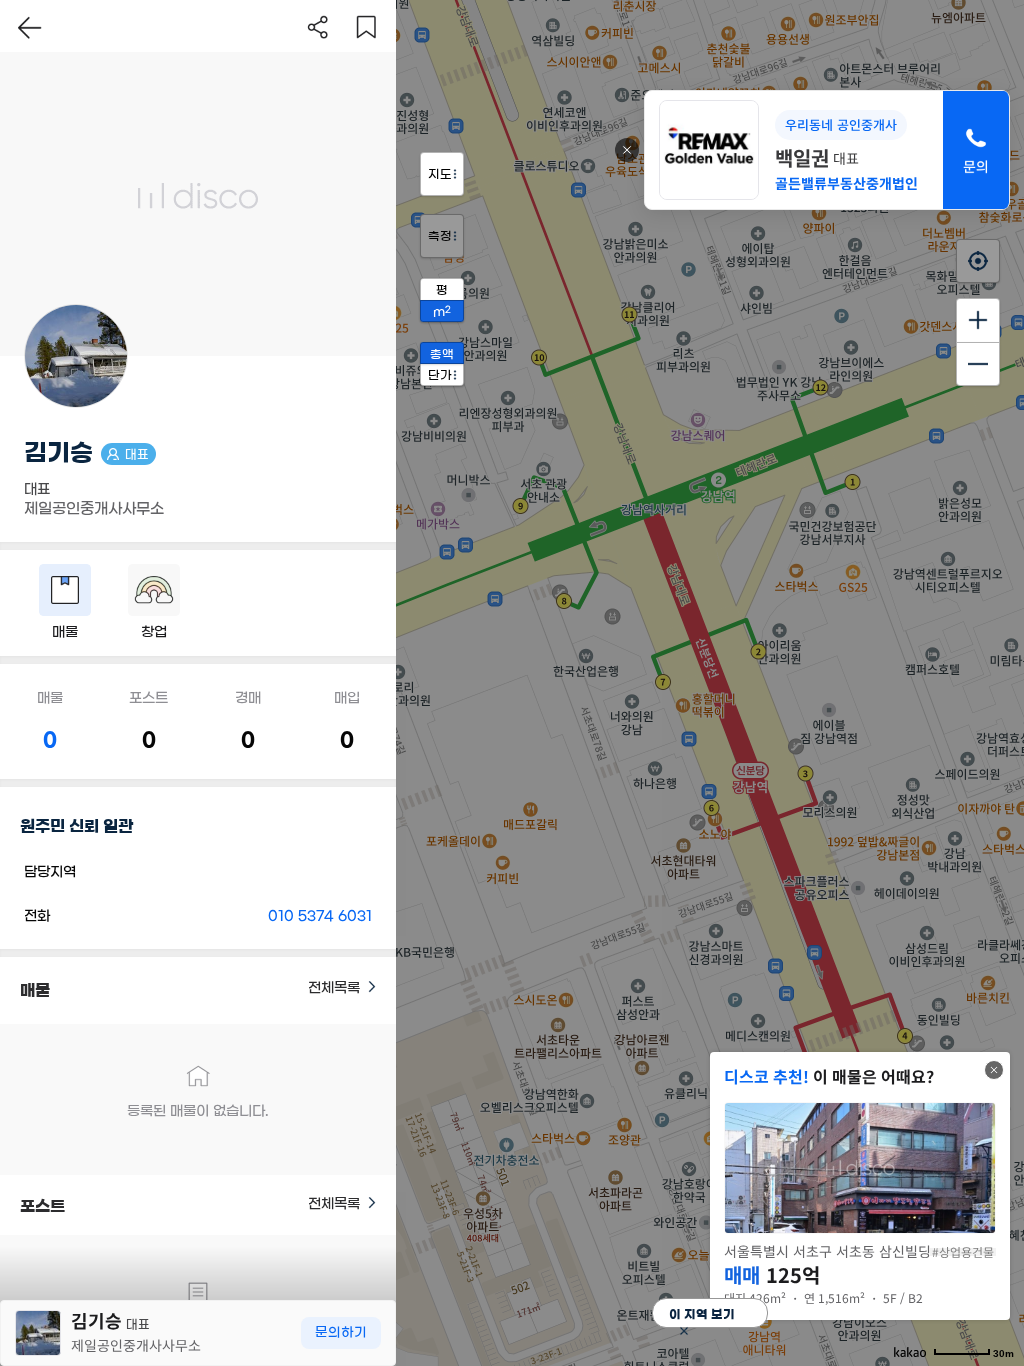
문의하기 (341, 1332)
